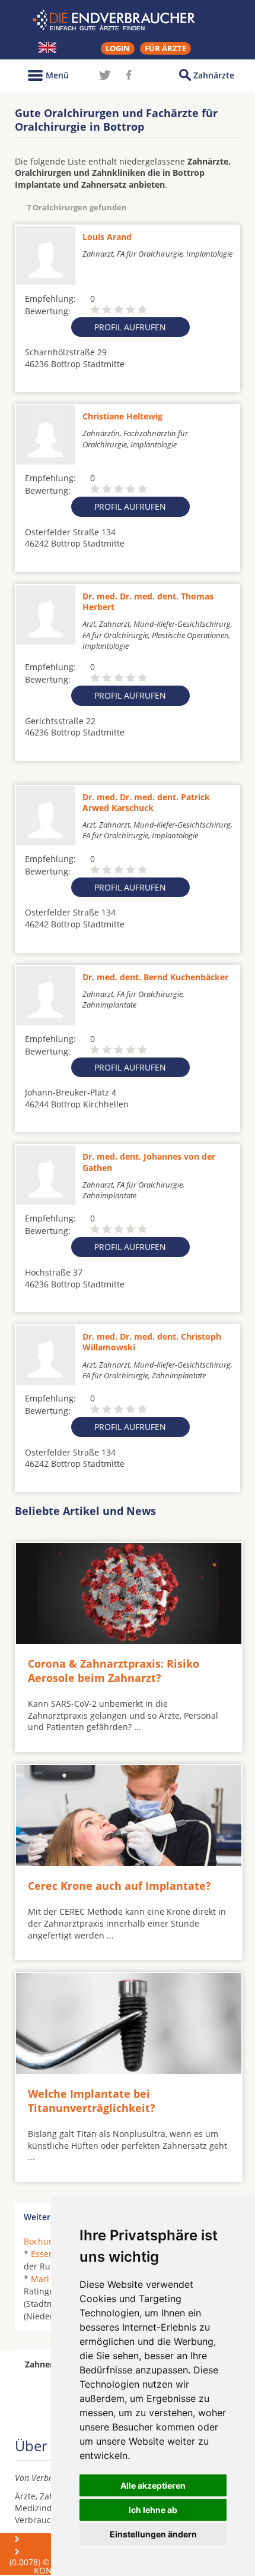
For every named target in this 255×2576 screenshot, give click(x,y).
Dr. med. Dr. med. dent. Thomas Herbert (148, 602)
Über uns (45, 2539)
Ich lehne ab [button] (153, 2510)
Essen (42, 2254)
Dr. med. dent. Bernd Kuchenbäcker (155, 977)
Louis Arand (107, 237)
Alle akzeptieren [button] (153, 2485)
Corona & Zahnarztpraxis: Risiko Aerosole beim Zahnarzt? (114, 1670)
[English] (47, 48)
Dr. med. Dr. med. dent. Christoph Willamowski (152, 1342)
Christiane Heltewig (122, 416)
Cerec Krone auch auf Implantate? (119, 1886)
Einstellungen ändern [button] (153, 2534)
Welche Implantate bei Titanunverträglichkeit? (92, 2100)
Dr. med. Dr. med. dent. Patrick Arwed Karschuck (146, 802)
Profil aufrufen (130, 327)
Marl (40, 2279)
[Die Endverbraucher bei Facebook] (129, 75)
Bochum (40, 2241)
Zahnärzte (214, 75)
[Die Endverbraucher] (128, 20)
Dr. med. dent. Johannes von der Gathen (149, 1162)
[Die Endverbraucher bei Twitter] (105, 75)
